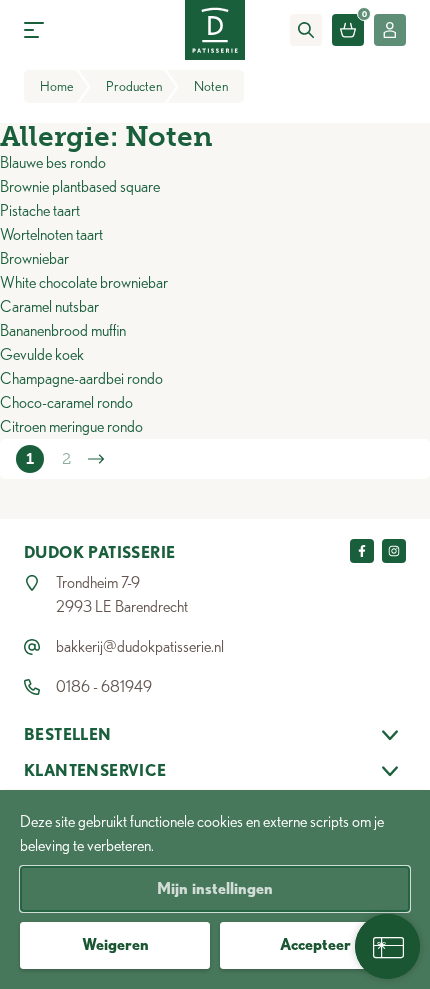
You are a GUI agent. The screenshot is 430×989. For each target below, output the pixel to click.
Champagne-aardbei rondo (81, 378)
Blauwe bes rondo (53, 162)
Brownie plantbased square (80, 186)
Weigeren (115, 944)
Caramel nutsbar (49, 306)
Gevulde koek (42, 354)
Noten (211, 86)
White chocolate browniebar (84, 282)
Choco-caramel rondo (66, 402)
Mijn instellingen (215, 888)
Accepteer (315, 944)
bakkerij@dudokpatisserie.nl (140, 646)
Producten (134, 86)
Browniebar (34, 258)
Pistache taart (40, 210)
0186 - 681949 (104, 686)
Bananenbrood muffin (63, 330)
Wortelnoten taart (51, 234)
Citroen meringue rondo (71, 426)
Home (57, 86)
